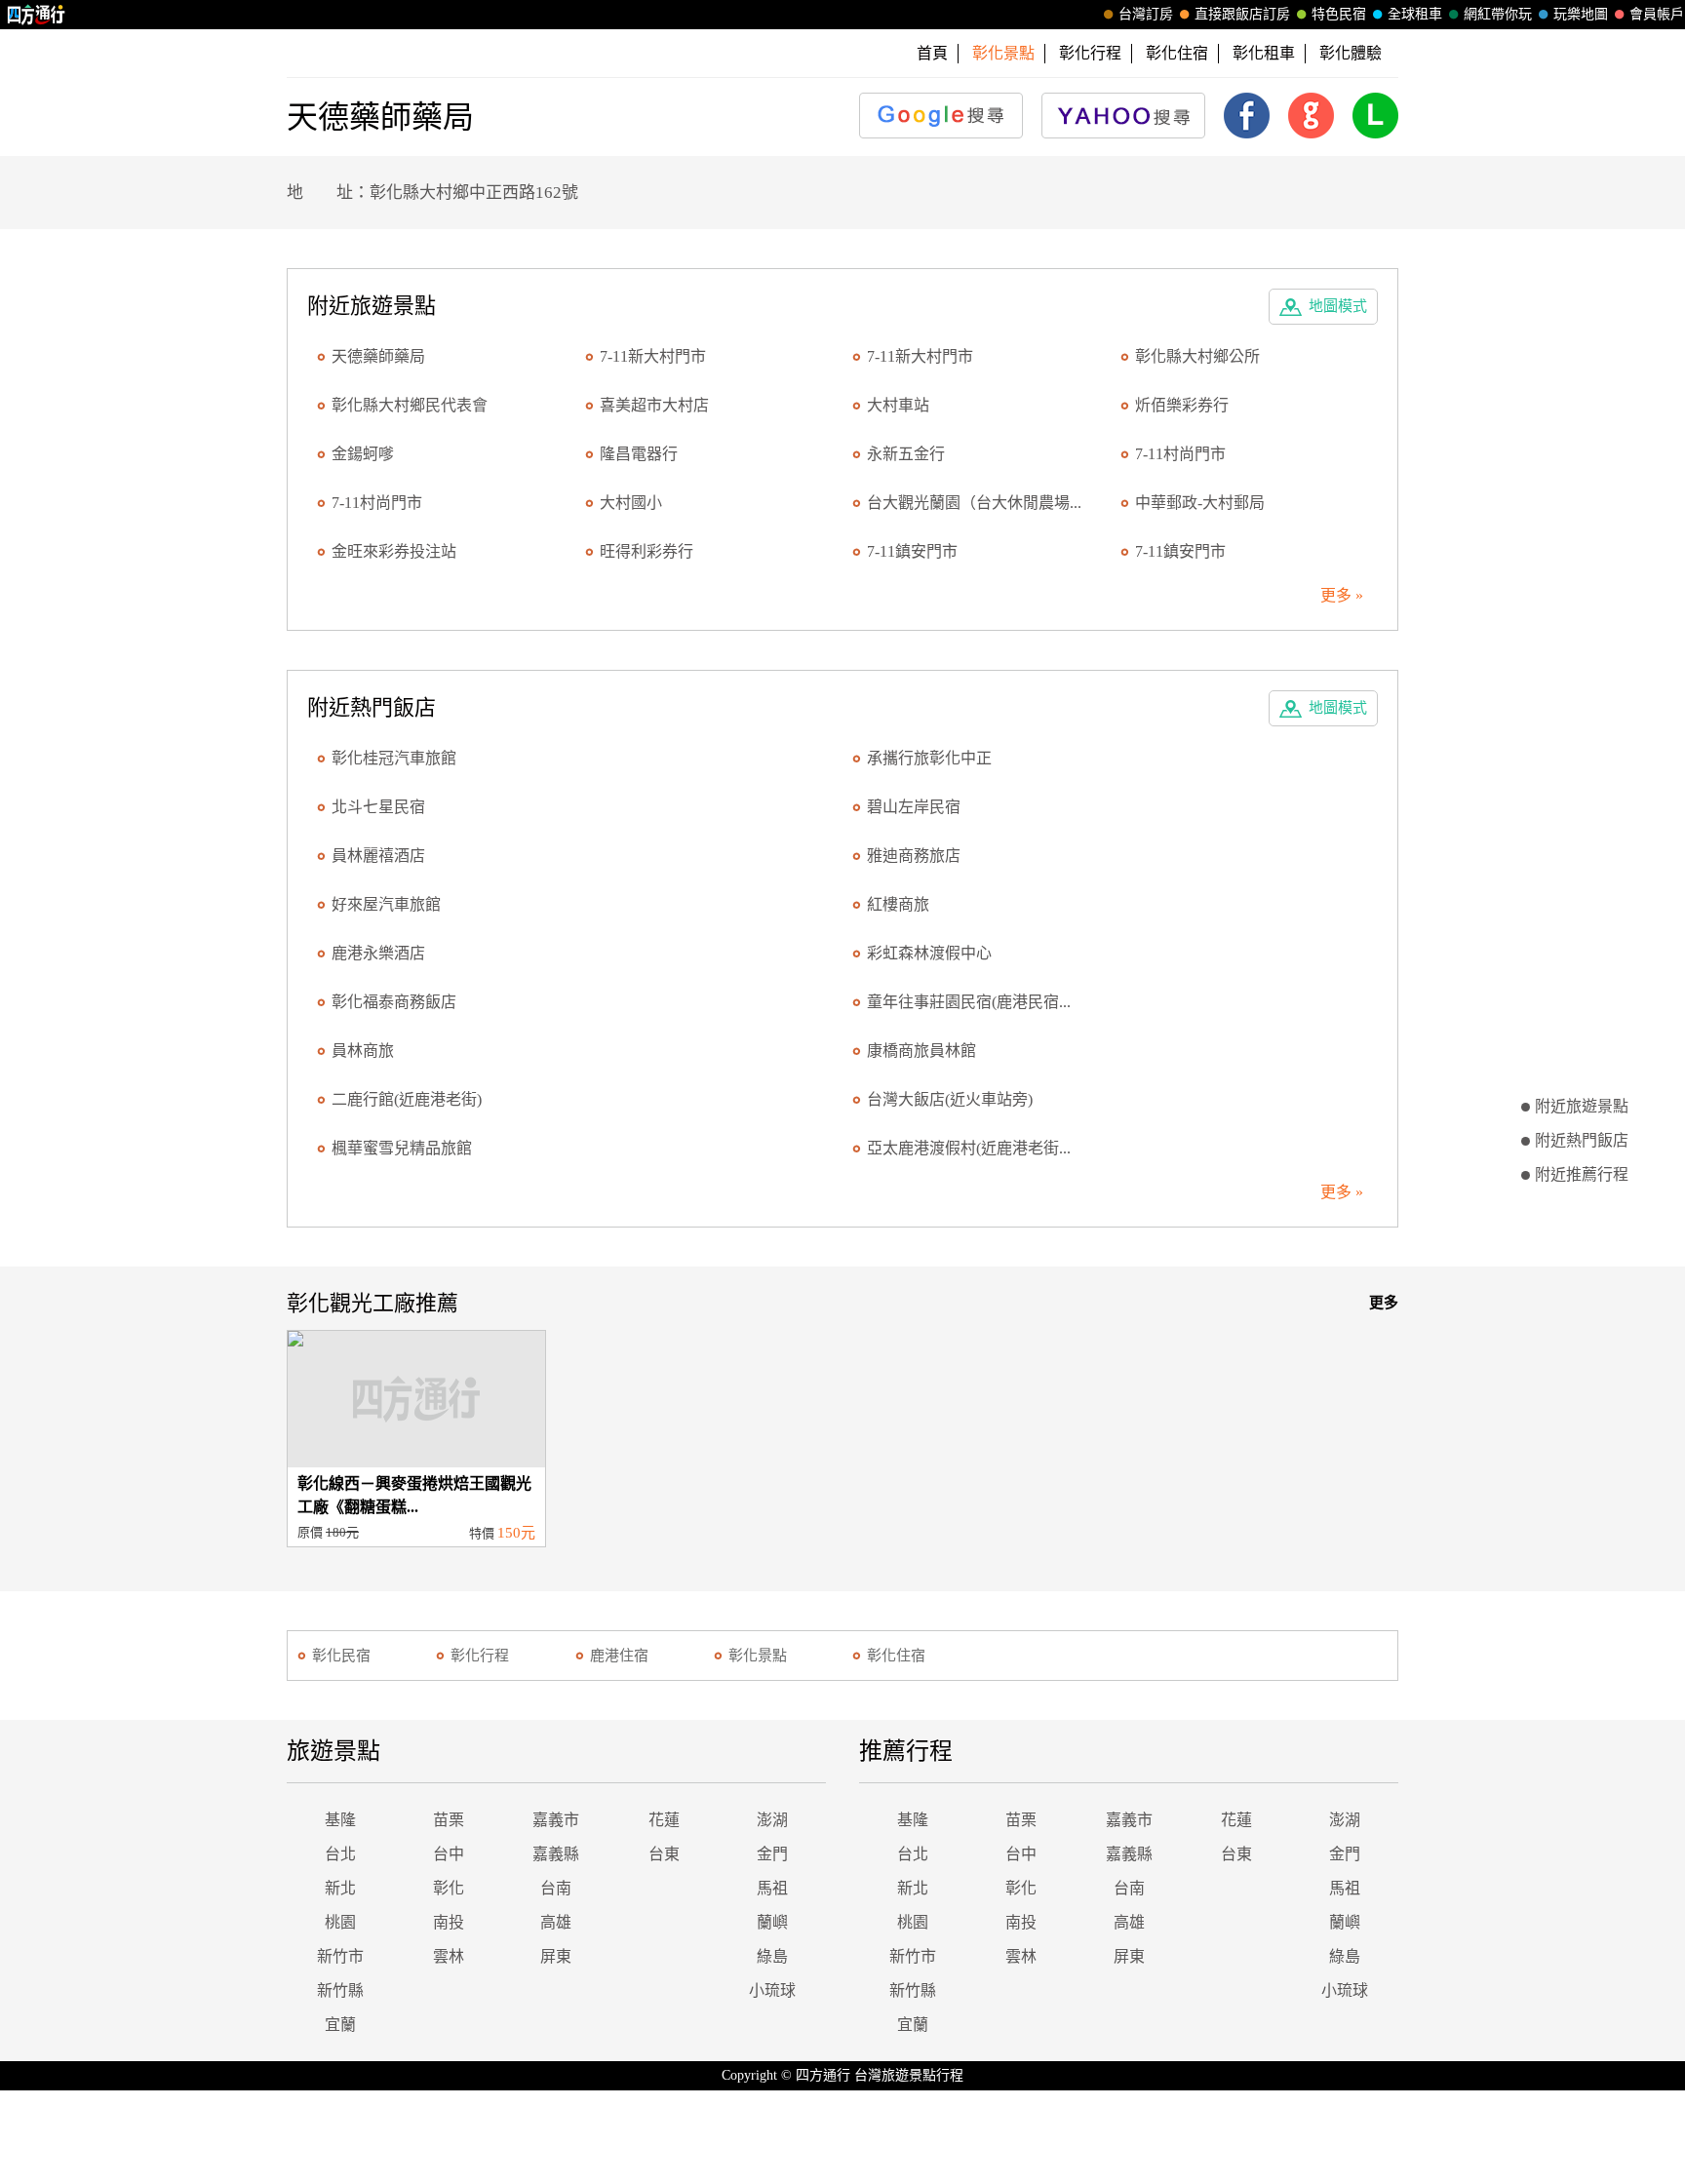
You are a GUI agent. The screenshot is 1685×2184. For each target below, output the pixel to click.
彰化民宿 (341, 1656)
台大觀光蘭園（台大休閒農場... (974, 503)
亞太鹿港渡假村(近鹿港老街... (969, 1148)
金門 (772, 1854)
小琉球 (772, 1990)
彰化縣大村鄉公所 (1197, 356)
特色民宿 (1339, 14)
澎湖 (772, 1820)
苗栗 (449, 1820)
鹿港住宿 (619, 1656)
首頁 (932, 53)
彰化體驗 (1351, 53)
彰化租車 (1264, 53)
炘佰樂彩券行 (1182, 405)
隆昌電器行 (639, 454)
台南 (556, 1888)
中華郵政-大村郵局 (1200, 503)
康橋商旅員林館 (921, 1051)
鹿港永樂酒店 (378, 953)
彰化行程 (1090, 53)
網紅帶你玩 (1498, 14)
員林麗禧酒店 (378, 856)
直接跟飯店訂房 (1242, 14)
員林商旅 (363, 1051)
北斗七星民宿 (378, 807)
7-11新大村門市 (653, 356)
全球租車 (1415, 14)
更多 (1384, 1303)
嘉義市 (556, 1820)
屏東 (556, 1956)
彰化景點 (758, 1656)
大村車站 (898, 405)
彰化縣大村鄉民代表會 (410, 405)
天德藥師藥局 (378, 356)
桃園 (340, 1922)
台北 (340, 1854)
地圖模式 (1338, 306)
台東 (664, 1854)
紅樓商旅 (898, 904)
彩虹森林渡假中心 (929, 953)
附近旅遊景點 (1582, 1106)
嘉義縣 (556, 1854)
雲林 (449, 1956)
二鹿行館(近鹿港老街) (407, 1099)
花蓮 (664, 1820)
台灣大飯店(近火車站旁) (950, 1099)
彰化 (449, 1888)
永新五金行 (906, 454)
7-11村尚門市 (1180, 454)
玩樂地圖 (1581, 14)
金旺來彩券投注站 (394, 551)
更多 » (1342, 595)
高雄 (556, 1922)
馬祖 (772, 1888)
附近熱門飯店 (1582, 1140)
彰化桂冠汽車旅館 (394, 758)
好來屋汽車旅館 (386, 904)
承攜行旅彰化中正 (929, 758)
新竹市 (340, 1956)
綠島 (772, 1956)
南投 (449, 1922)
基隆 (340, 1820)
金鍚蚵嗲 (363, 454)
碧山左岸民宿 (914, 807)
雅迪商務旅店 (914, 856)
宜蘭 (340, 2025)
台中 (449, 1854)
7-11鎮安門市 (912, 551)
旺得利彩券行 (647, 551)
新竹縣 (340, 1990)
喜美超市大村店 (654, 405)
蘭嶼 (772, 1922)
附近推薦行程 (1582, 1174)
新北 (340, 1888)
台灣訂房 (1146, 14)
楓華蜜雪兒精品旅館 (402, 1148)
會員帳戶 (1657, 14)
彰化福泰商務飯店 (394, 1002)
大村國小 (631, 503)
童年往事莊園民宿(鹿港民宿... (969, 1002)
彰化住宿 (1177, 53)
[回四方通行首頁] (37, 15)
